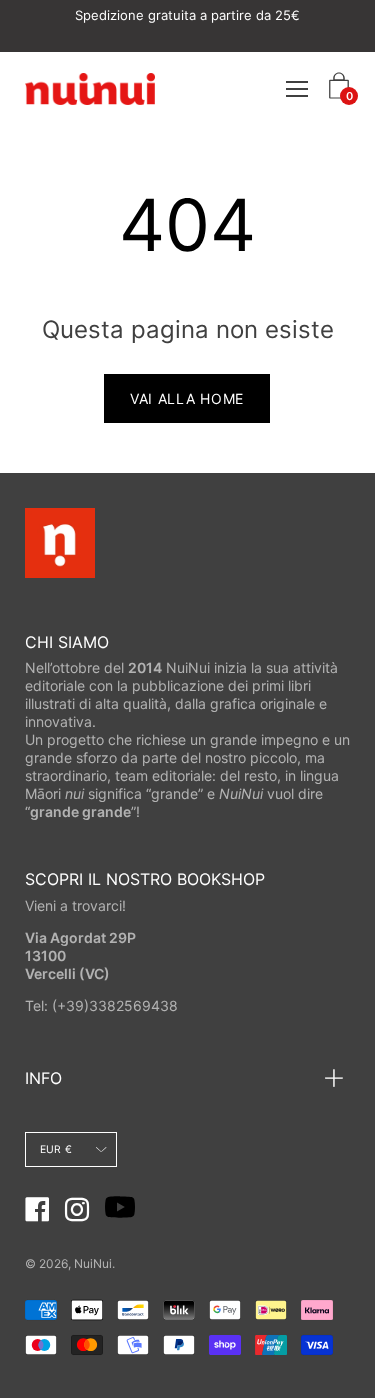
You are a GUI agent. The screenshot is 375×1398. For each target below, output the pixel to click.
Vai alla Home (187, 398)
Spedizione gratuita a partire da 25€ (187, 15)
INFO (43, 1078)
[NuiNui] (90, 88)
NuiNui (93, 1263)
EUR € (56, 1149)
